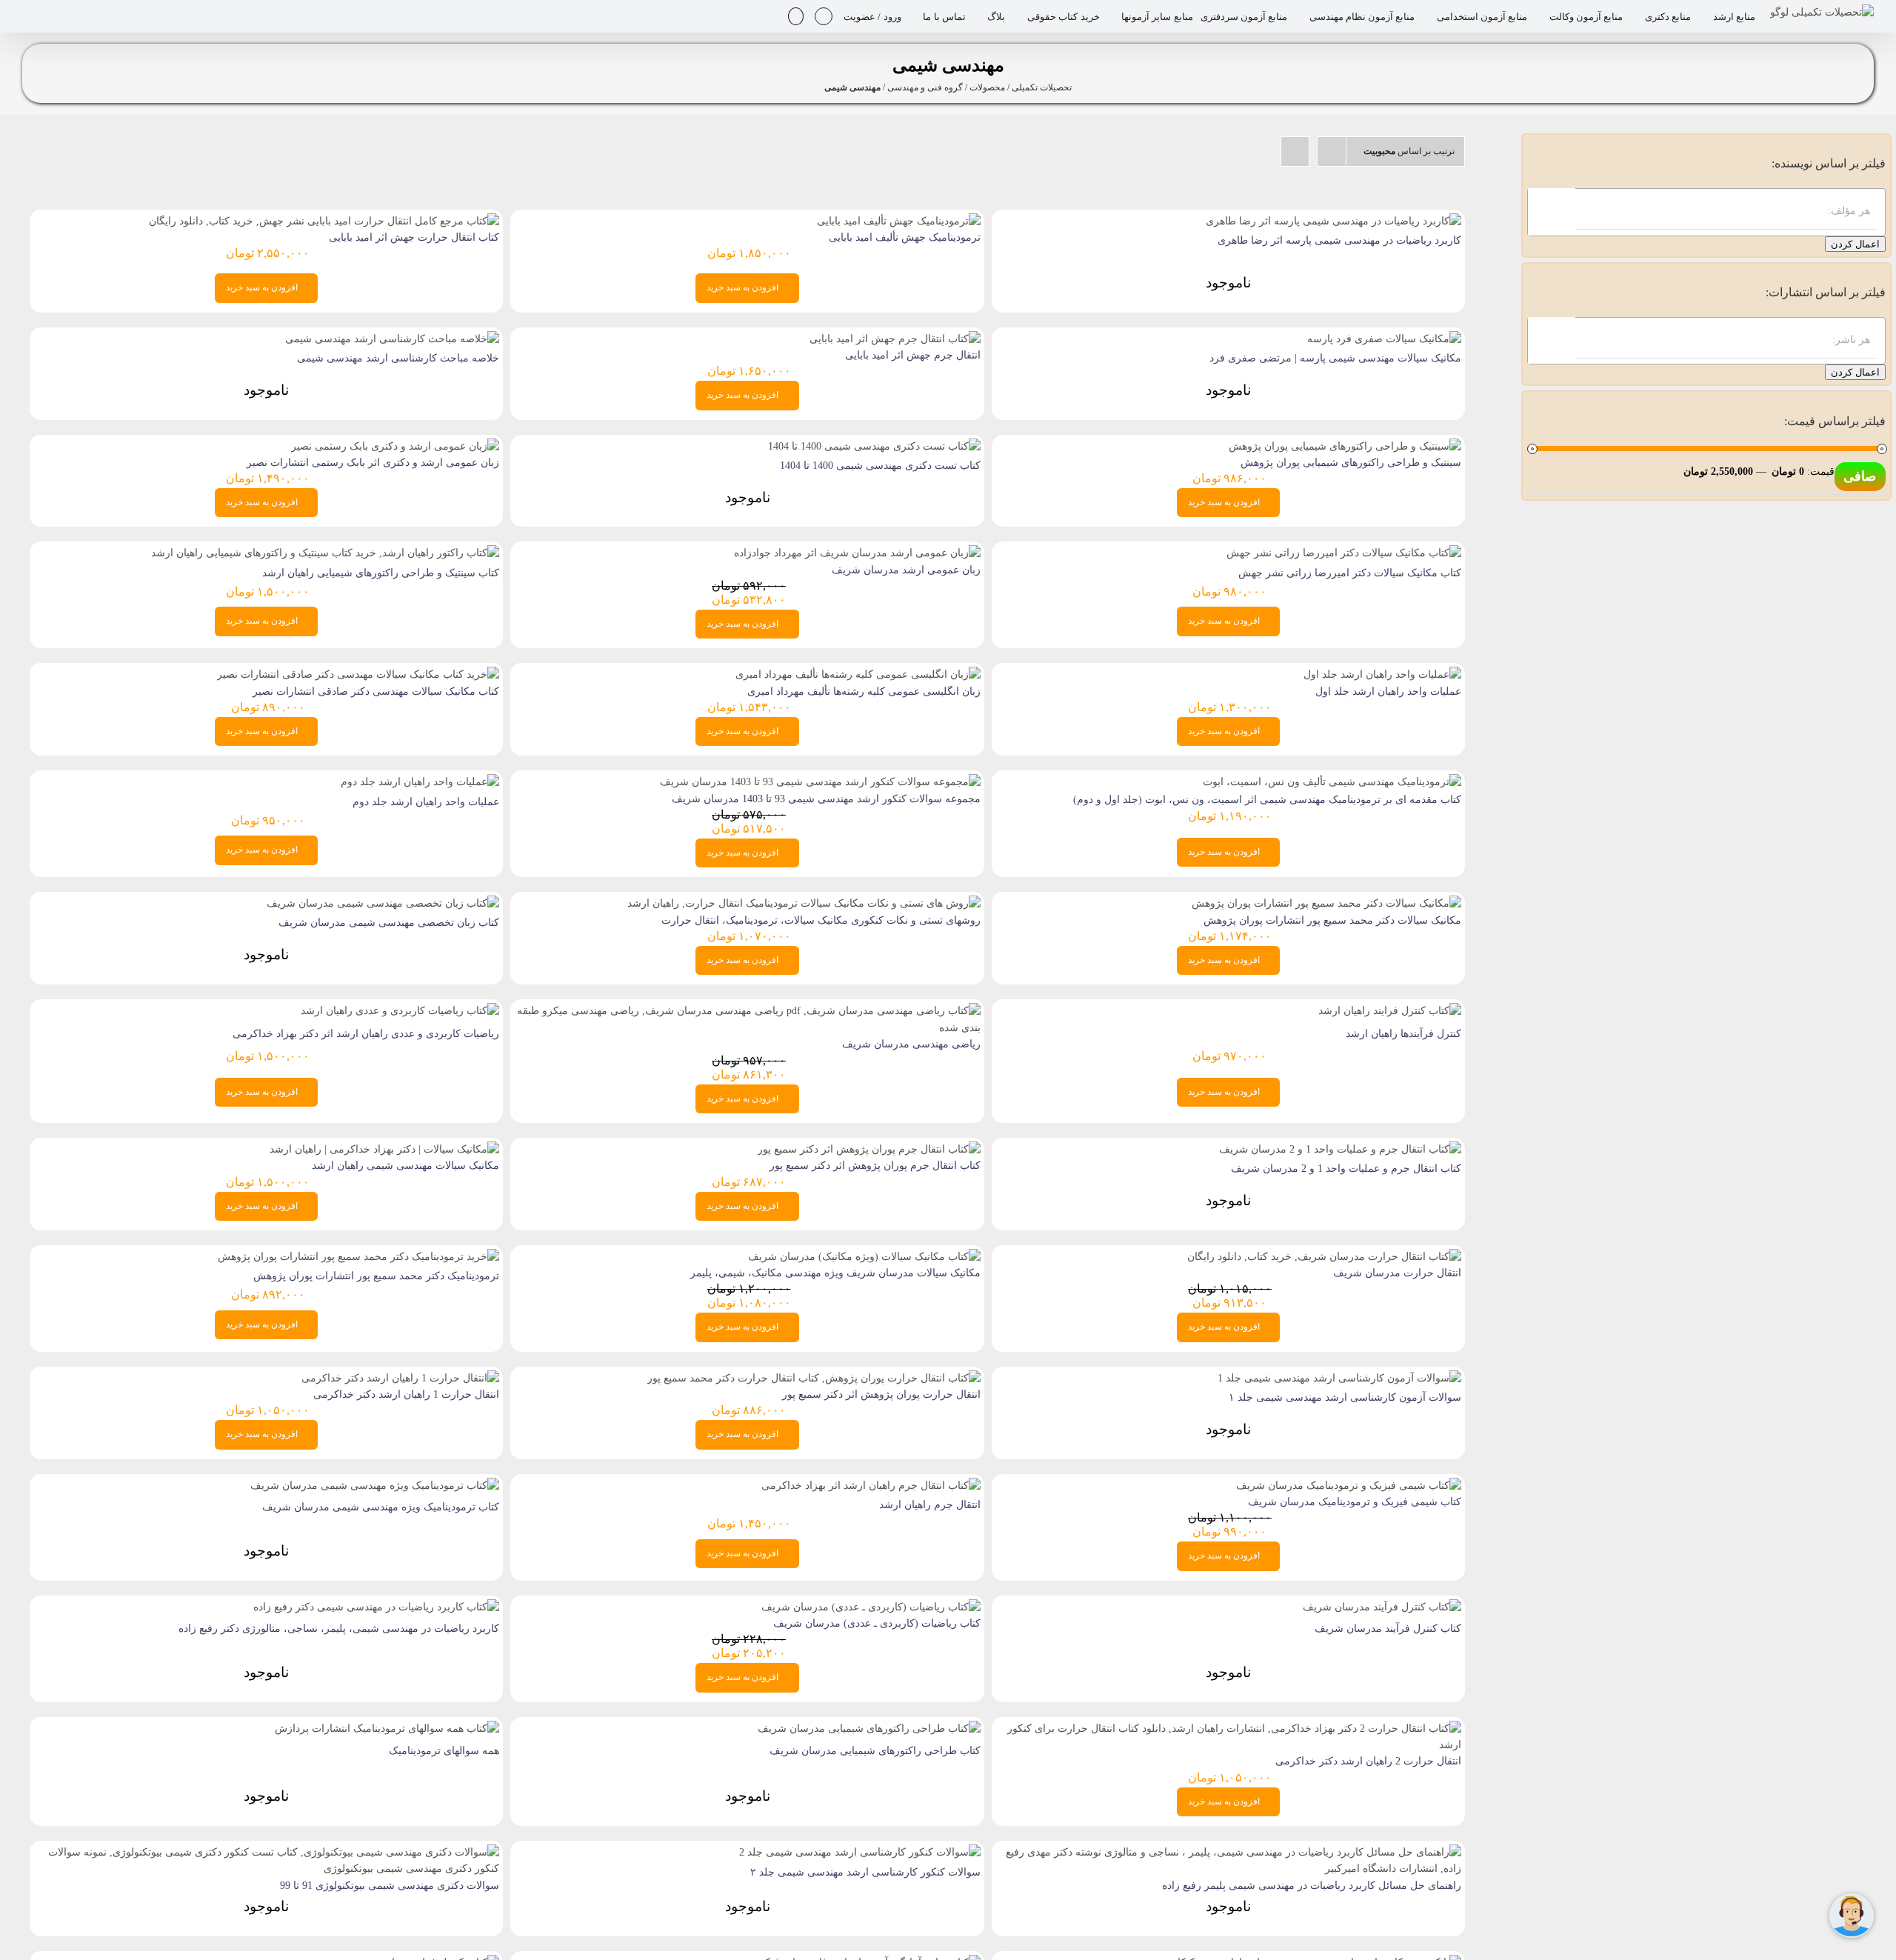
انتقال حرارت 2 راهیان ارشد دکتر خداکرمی (1368, 1761)
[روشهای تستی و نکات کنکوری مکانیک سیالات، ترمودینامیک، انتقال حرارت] (804, 903)
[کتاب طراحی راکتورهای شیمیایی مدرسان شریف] (869, 1729)
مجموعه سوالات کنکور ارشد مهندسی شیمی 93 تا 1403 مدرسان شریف (826, 799)
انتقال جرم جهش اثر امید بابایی (913, 355)
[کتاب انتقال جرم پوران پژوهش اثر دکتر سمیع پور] (869, 1149)
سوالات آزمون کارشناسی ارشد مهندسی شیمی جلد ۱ (1345, 1397)
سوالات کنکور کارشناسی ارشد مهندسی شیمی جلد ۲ (865, 1872)
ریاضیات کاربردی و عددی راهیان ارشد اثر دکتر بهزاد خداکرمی (366, 1034)
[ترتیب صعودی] (1295, 151)
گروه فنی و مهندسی (925, 87)
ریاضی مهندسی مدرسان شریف (911, 1044)
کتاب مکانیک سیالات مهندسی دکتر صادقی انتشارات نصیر (376, 691)
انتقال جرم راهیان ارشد (930, 1505)
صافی (1860, 476)
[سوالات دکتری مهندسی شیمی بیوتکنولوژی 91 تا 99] (266, 1852)
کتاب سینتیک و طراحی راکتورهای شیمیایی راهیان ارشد (381, 573)
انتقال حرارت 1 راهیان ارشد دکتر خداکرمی (406, 1394)
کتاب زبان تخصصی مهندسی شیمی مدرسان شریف (389, 923)
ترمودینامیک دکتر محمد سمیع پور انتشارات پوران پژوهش (376, 1276)
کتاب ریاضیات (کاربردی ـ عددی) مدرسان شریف (877, 1623)
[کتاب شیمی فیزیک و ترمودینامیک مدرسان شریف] (1349, 1486)
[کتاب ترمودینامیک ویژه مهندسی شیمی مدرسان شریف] (375, 1486)
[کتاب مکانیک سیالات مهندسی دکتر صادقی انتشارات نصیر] (358, 674)
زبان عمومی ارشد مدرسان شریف (906, 570)
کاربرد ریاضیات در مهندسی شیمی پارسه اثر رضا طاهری (1339, 240)
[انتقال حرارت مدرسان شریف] (1324, 1257)
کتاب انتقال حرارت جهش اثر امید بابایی (414, 237)
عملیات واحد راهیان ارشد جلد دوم (426, 802)
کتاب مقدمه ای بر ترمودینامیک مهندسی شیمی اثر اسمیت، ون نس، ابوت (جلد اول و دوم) (1267, 800)
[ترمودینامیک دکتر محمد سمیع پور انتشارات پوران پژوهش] (358, 1257)
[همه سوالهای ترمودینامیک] (387, 1729)
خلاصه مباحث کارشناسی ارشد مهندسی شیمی (398, 358)
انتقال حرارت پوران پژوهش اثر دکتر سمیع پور (881, 1394)
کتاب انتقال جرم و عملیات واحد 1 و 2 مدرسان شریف (1346, 1169)
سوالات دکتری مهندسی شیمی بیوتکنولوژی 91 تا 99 (390, 1886)
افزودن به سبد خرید (742, 287)
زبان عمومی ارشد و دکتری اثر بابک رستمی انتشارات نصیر (373, 463)
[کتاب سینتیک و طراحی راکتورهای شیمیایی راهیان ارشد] (325, 553)
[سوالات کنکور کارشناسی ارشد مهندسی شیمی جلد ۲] (860, 1852)
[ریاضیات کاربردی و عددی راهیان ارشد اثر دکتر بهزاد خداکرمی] (400, 1011)
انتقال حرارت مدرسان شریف (1397, 1273)
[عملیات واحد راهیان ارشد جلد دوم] (420, 782)
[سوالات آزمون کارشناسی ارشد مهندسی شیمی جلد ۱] (1339, 1378)
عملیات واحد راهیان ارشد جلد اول (1388, 691)
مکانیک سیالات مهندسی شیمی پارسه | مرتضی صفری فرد (1335, 358)
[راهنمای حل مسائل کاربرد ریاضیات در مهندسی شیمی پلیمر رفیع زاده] (1228, 1852)
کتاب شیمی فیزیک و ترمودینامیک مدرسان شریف (1355, 1502)
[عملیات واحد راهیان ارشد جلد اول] (1382, 674)
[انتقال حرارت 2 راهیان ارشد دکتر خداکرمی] (1228, 1729)
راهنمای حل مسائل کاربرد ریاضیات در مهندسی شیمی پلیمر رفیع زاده (1312, 1886)
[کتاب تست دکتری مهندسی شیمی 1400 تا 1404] (874, 446)
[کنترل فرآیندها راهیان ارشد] (1390, 1011)
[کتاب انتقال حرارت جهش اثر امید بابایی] (324, 221)
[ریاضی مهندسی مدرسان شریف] (747, 1011)
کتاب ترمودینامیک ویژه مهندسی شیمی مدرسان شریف (381, 1507)
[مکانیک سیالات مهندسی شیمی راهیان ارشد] (384, 1149)
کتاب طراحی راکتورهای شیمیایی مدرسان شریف (875, 1751)
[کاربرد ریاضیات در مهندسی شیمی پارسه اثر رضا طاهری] (1333, 221)
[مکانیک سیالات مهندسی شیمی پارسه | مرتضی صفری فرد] (1384, 339)
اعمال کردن (1855, 244)
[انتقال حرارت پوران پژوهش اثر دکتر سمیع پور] (814, 1378)
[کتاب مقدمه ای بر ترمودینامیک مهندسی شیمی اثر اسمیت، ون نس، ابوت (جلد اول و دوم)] (1332, 782)
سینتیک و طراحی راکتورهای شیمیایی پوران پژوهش (1351, 463)
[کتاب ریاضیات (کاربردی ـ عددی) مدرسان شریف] (871, 1607)
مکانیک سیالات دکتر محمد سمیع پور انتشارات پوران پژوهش (1332, 920)
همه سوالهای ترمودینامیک (444, 1751)
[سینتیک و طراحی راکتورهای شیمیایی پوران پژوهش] (1345, 446)
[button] (796, 16)
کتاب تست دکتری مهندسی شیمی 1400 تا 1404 (880, 466)
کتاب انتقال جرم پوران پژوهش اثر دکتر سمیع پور (875, 1166)
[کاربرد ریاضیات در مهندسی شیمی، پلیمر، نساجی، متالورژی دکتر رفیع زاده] (376, 1607)
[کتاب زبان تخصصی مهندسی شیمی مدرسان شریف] (383, 903)
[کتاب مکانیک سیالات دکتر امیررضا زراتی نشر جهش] (1344, 553)
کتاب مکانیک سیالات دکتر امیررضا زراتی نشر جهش (1350, 573)
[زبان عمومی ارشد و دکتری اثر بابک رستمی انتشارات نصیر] (395, 446)
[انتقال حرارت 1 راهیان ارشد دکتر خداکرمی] (400, 1378)
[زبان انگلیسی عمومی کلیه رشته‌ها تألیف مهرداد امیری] (858, 674)
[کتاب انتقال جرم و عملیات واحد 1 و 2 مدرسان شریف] (1340, 1149)
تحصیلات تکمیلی (1042, 87)
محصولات (987, 87)
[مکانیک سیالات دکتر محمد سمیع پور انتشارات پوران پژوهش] (1326, 903)
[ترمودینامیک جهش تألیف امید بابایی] (899, 221)
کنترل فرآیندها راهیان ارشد (1403, 1034)
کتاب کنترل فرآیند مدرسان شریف (1388, 1629)
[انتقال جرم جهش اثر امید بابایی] (895, 339)
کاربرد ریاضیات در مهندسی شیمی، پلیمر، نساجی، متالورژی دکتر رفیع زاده (339, 1629)
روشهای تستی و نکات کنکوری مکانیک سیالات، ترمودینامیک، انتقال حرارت (821, 920)
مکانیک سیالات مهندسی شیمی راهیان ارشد (405, 1166)
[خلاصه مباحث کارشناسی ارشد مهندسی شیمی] (392, 339)
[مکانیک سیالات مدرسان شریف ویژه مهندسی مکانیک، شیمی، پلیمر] (864, 1257)
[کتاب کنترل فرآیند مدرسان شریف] (1382, 1607)
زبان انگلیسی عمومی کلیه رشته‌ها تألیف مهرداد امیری (864, 691)
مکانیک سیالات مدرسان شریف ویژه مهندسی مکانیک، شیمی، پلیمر (835, 1273)
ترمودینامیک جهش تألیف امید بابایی (905, 237)
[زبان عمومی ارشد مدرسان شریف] (857, 553)
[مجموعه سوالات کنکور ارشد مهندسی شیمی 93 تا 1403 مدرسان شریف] (820, 782)
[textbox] (1692, 211)
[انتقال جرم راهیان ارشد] (871, 1486)
